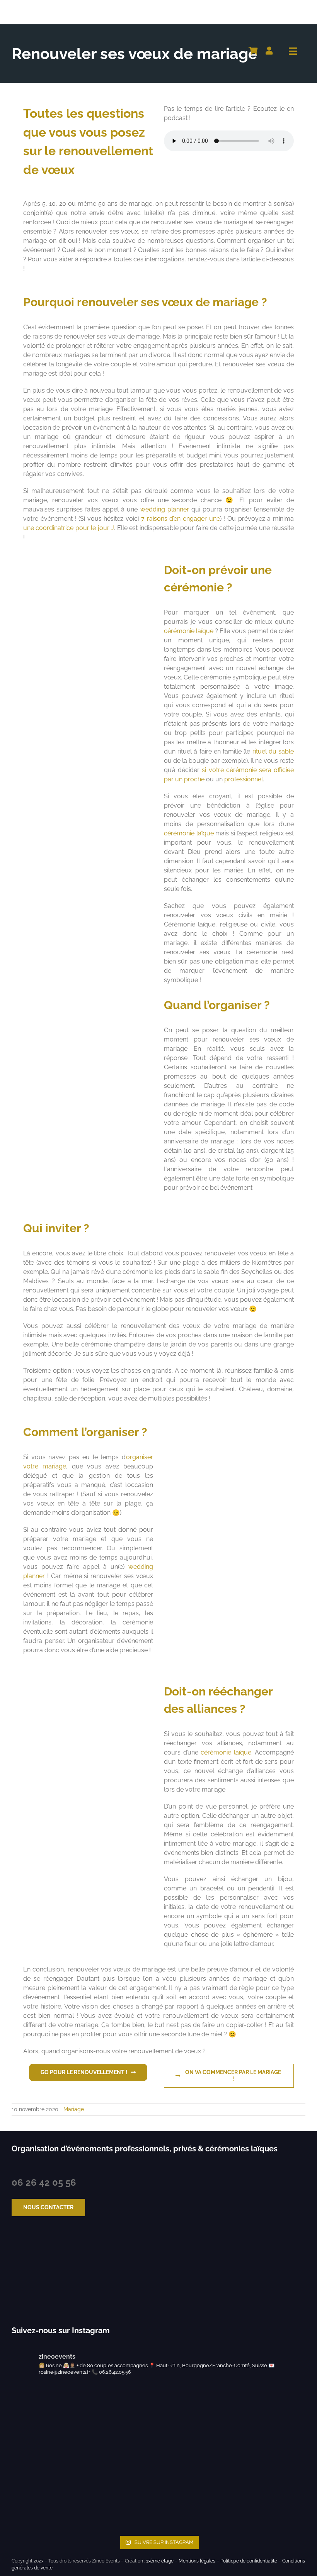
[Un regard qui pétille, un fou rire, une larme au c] (121, 2420)
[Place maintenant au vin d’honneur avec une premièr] (270, 2494)
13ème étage (160, 2561)
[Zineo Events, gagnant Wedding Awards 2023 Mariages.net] (34, 2272)
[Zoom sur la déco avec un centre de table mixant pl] (270, 2420)
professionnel (244, 779)
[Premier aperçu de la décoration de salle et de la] (47, 2494)
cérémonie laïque (189, 631)
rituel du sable (273, 751)
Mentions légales (197, 2561)
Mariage (74, 2109)
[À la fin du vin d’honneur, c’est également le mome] (121, 2494)
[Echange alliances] (88, 1674)
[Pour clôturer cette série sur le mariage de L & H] (196, 2420)
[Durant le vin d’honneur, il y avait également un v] (196, 2494)
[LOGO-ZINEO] (50, 7)
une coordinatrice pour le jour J (69, 528)
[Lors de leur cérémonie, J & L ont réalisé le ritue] (47, 2420)
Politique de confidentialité (249, 2561)
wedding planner (165, 509)
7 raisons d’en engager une (181, 519)
